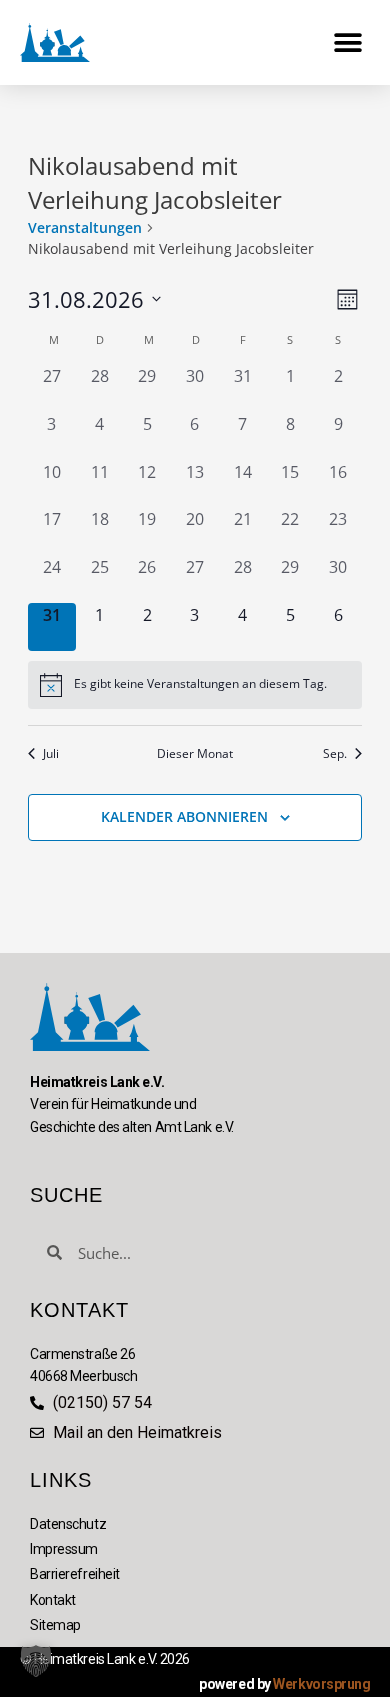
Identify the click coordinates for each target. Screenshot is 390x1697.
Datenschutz (68, 1524)
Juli (51, 754)
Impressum (64, 1549)
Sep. (335, 754)
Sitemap (55, 1625)
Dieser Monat (195, 754)
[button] (347, 42)
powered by (284, 1684)
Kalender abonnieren (184, 816)
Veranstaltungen (85, 227)
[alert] (195, 685)
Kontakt (53, 1600)
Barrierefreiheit (75, 1574)
